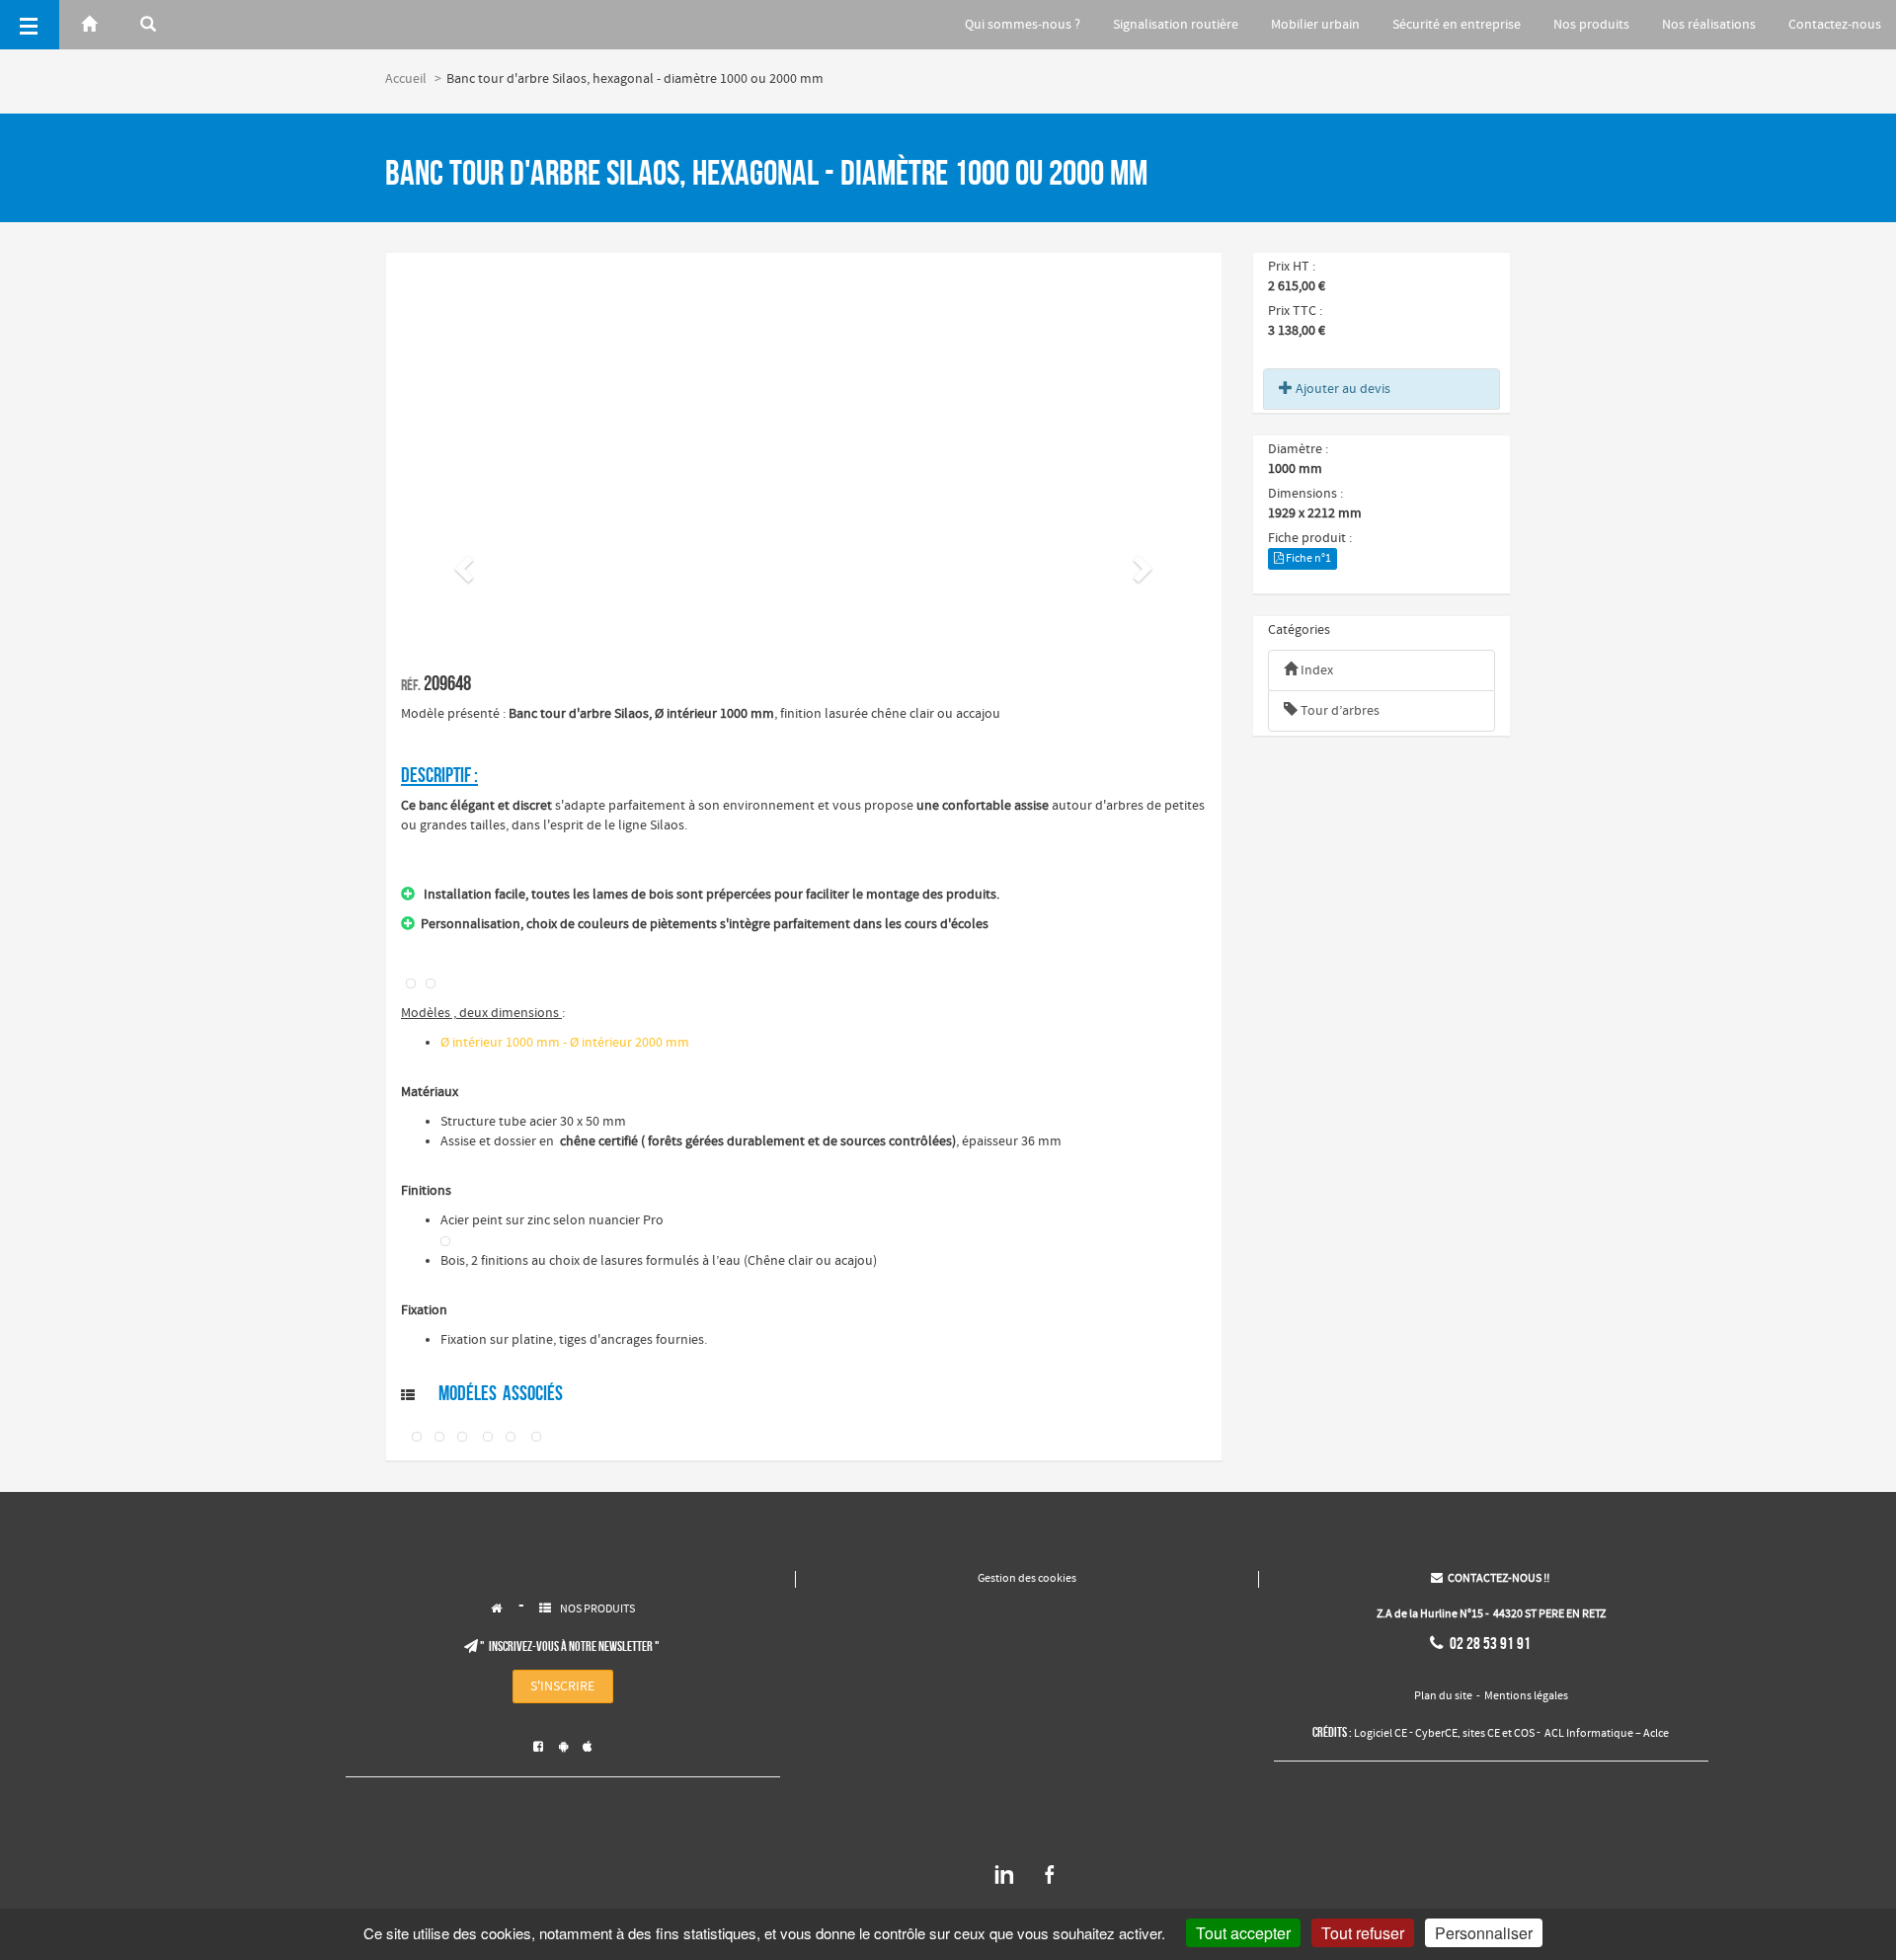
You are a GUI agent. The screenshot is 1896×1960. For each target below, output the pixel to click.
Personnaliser (1484, 1933)
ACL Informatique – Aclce (1607, 1734)
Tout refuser (1363, 1933)
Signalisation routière (1176, 25)
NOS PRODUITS (597, 1609)
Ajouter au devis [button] (1342, 389)
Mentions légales (1526, 1696)
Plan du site (1443, 1696)
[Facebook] (1050, 1882)
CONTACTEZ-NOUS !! (1490, 1579)
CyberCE (1436, 1734)
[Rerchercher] (148, 25)
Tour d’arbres (1339, 711)
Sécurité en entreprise (1457, 25)
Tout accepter (1243, 1933)
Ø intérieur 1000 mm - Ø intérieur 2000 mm (565, 1043)
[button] (461, 563)
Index (1315, 670)
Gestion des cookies (1027, 1579)
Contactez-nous (1835, 25)
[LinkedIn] (1004, 1882)
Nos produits (1591, 25)
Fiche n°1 (1307, 559)
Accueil (406, 79)
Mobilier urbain (1315, 25)
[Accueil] (89, 25)
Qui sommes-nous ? (1023, 25)
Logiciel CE (1381, 1734)
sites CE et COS (1499, 1734)
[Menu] (30, 25)
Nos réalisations (1709, 25)
